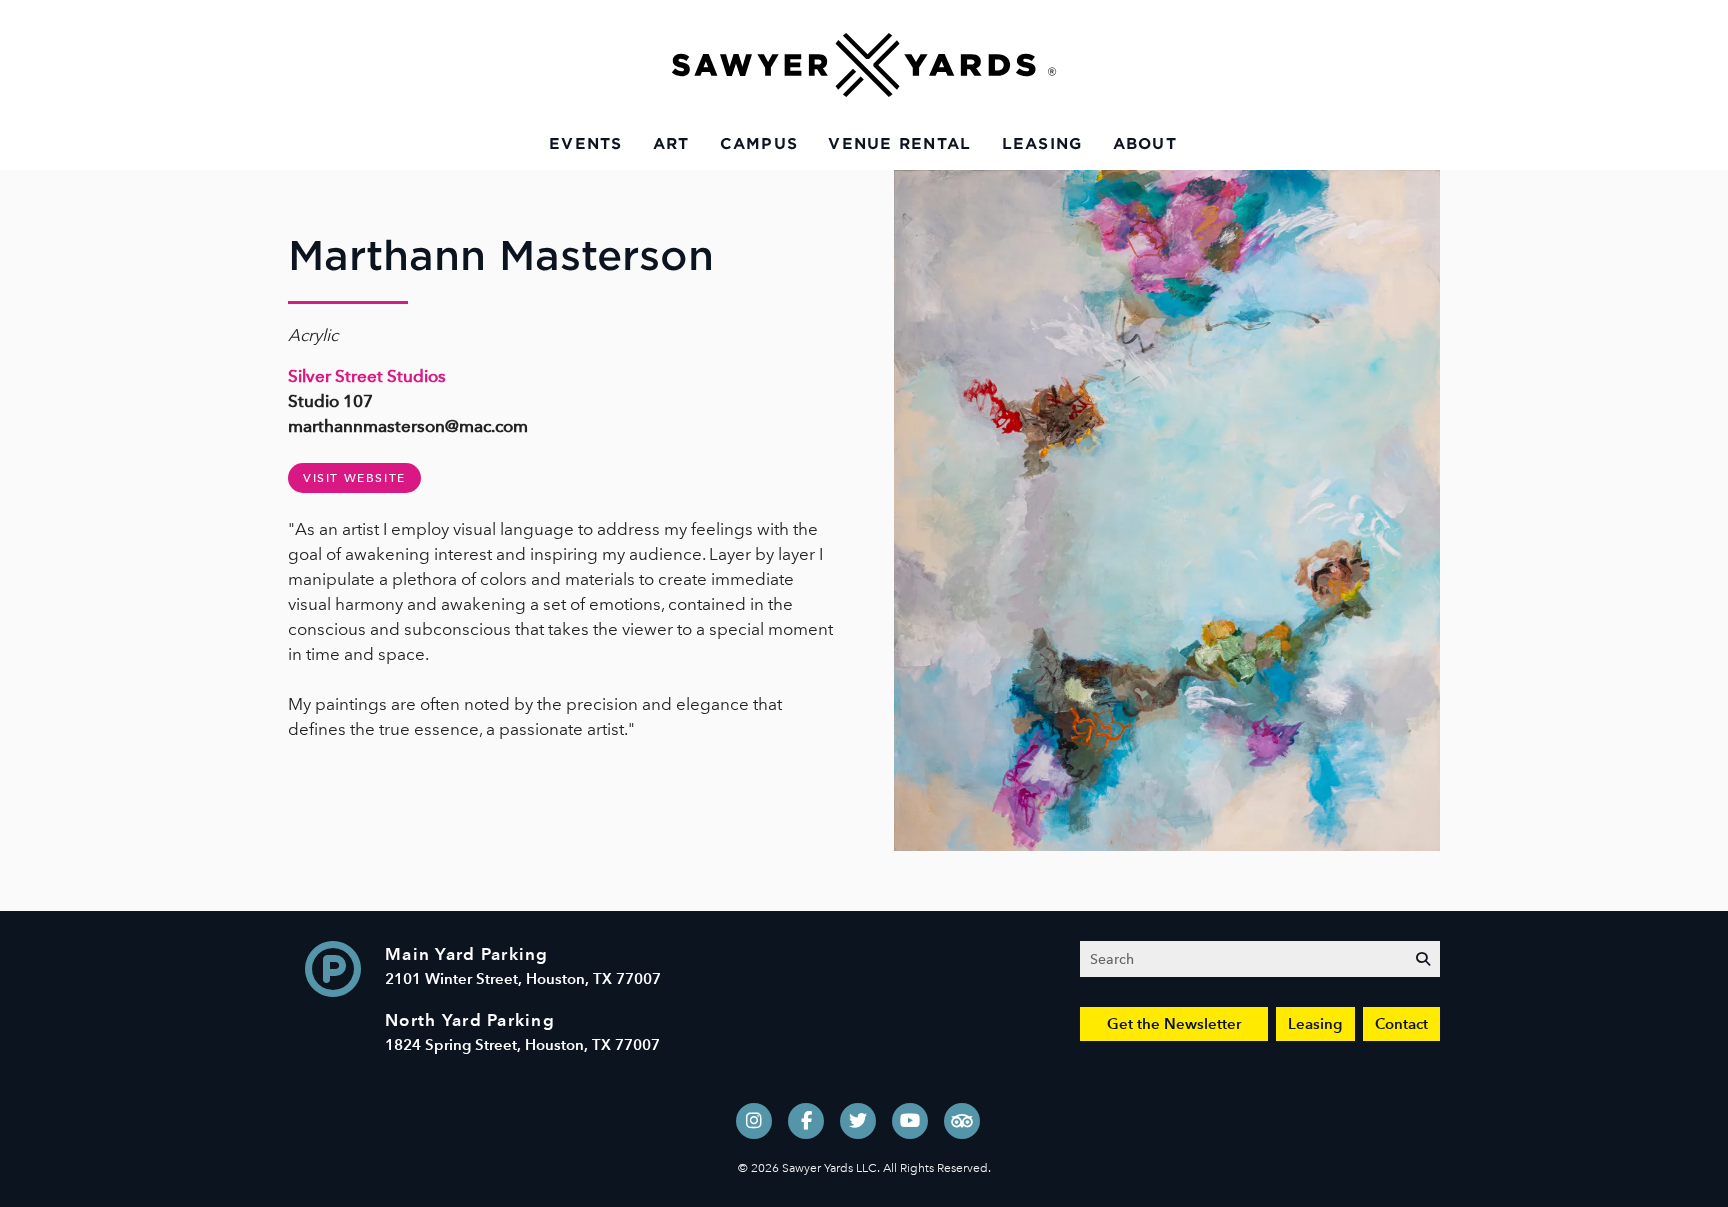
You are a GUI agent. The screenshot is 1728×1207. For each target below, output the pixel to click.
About (1145, 144)
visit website (354, 478)
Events (586, 144)
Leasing (1042, 144)
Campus (759, 144)
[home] (864, 65)
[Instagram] (754, 1121)
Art (671, 144)
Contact (1401, 1023)
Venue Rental (899, 144)
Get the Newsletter (1174, 1023)
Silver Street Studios (367, 376)
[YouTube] (910, 1121)
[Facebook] (806, 1121)
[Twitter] (858, 1121)
